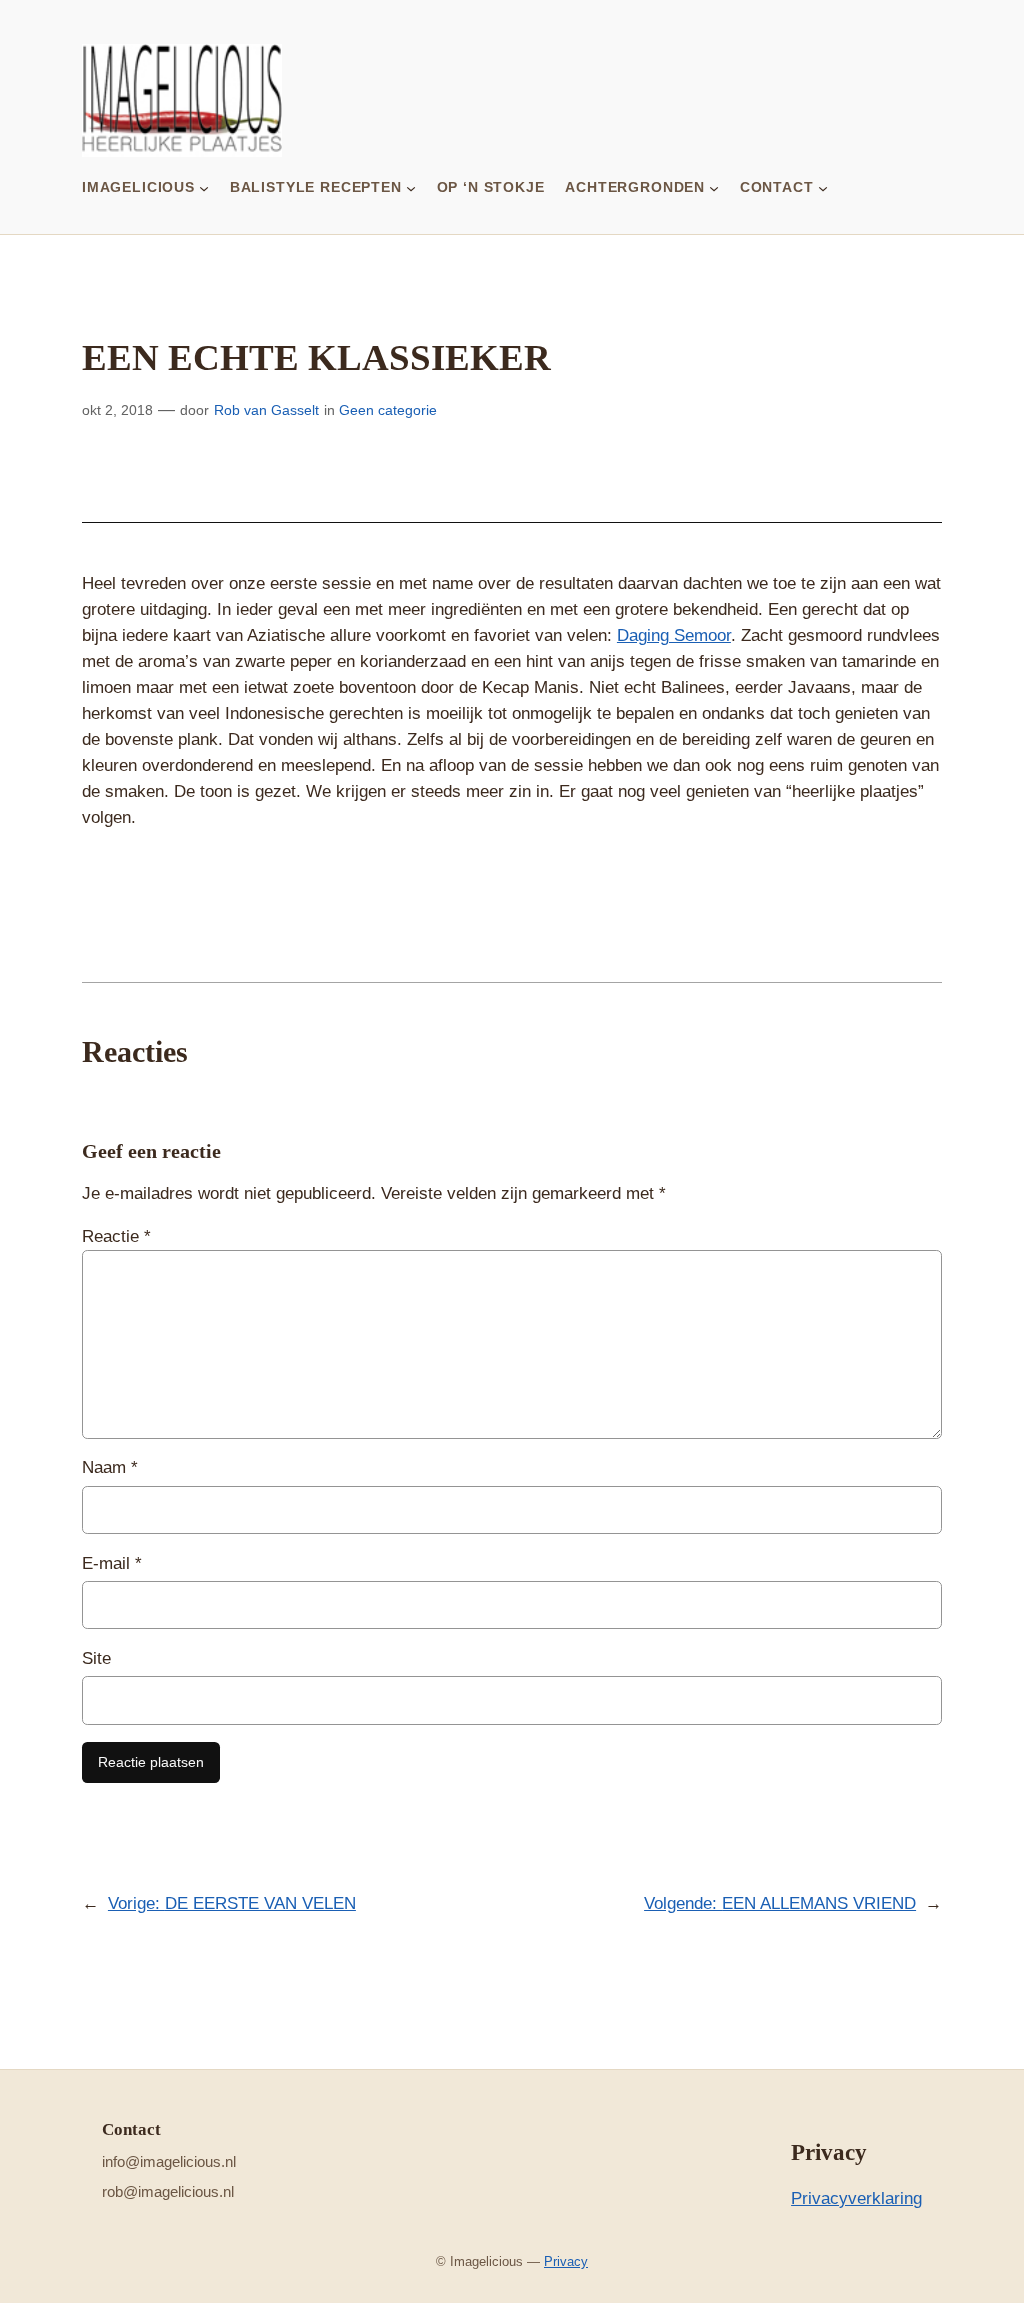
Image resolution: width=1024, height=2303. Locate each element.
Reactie (116, 1236)
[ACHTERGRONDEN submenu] (714, 187)
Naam (110, 1467)
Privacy (566, 2261)
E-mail (112, 1563)
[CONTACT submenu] (823, 187)
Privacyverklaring (856, 2198)
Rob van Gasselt (266, 410)
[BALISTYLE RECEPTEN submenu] (411, 187)
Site (96, 1658)
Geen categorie (388, 410)
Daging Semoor (674, 635)
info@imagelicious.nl (169, 2161)
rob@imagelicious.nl (168, 2191)
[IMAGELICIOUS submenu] (204, 187)
